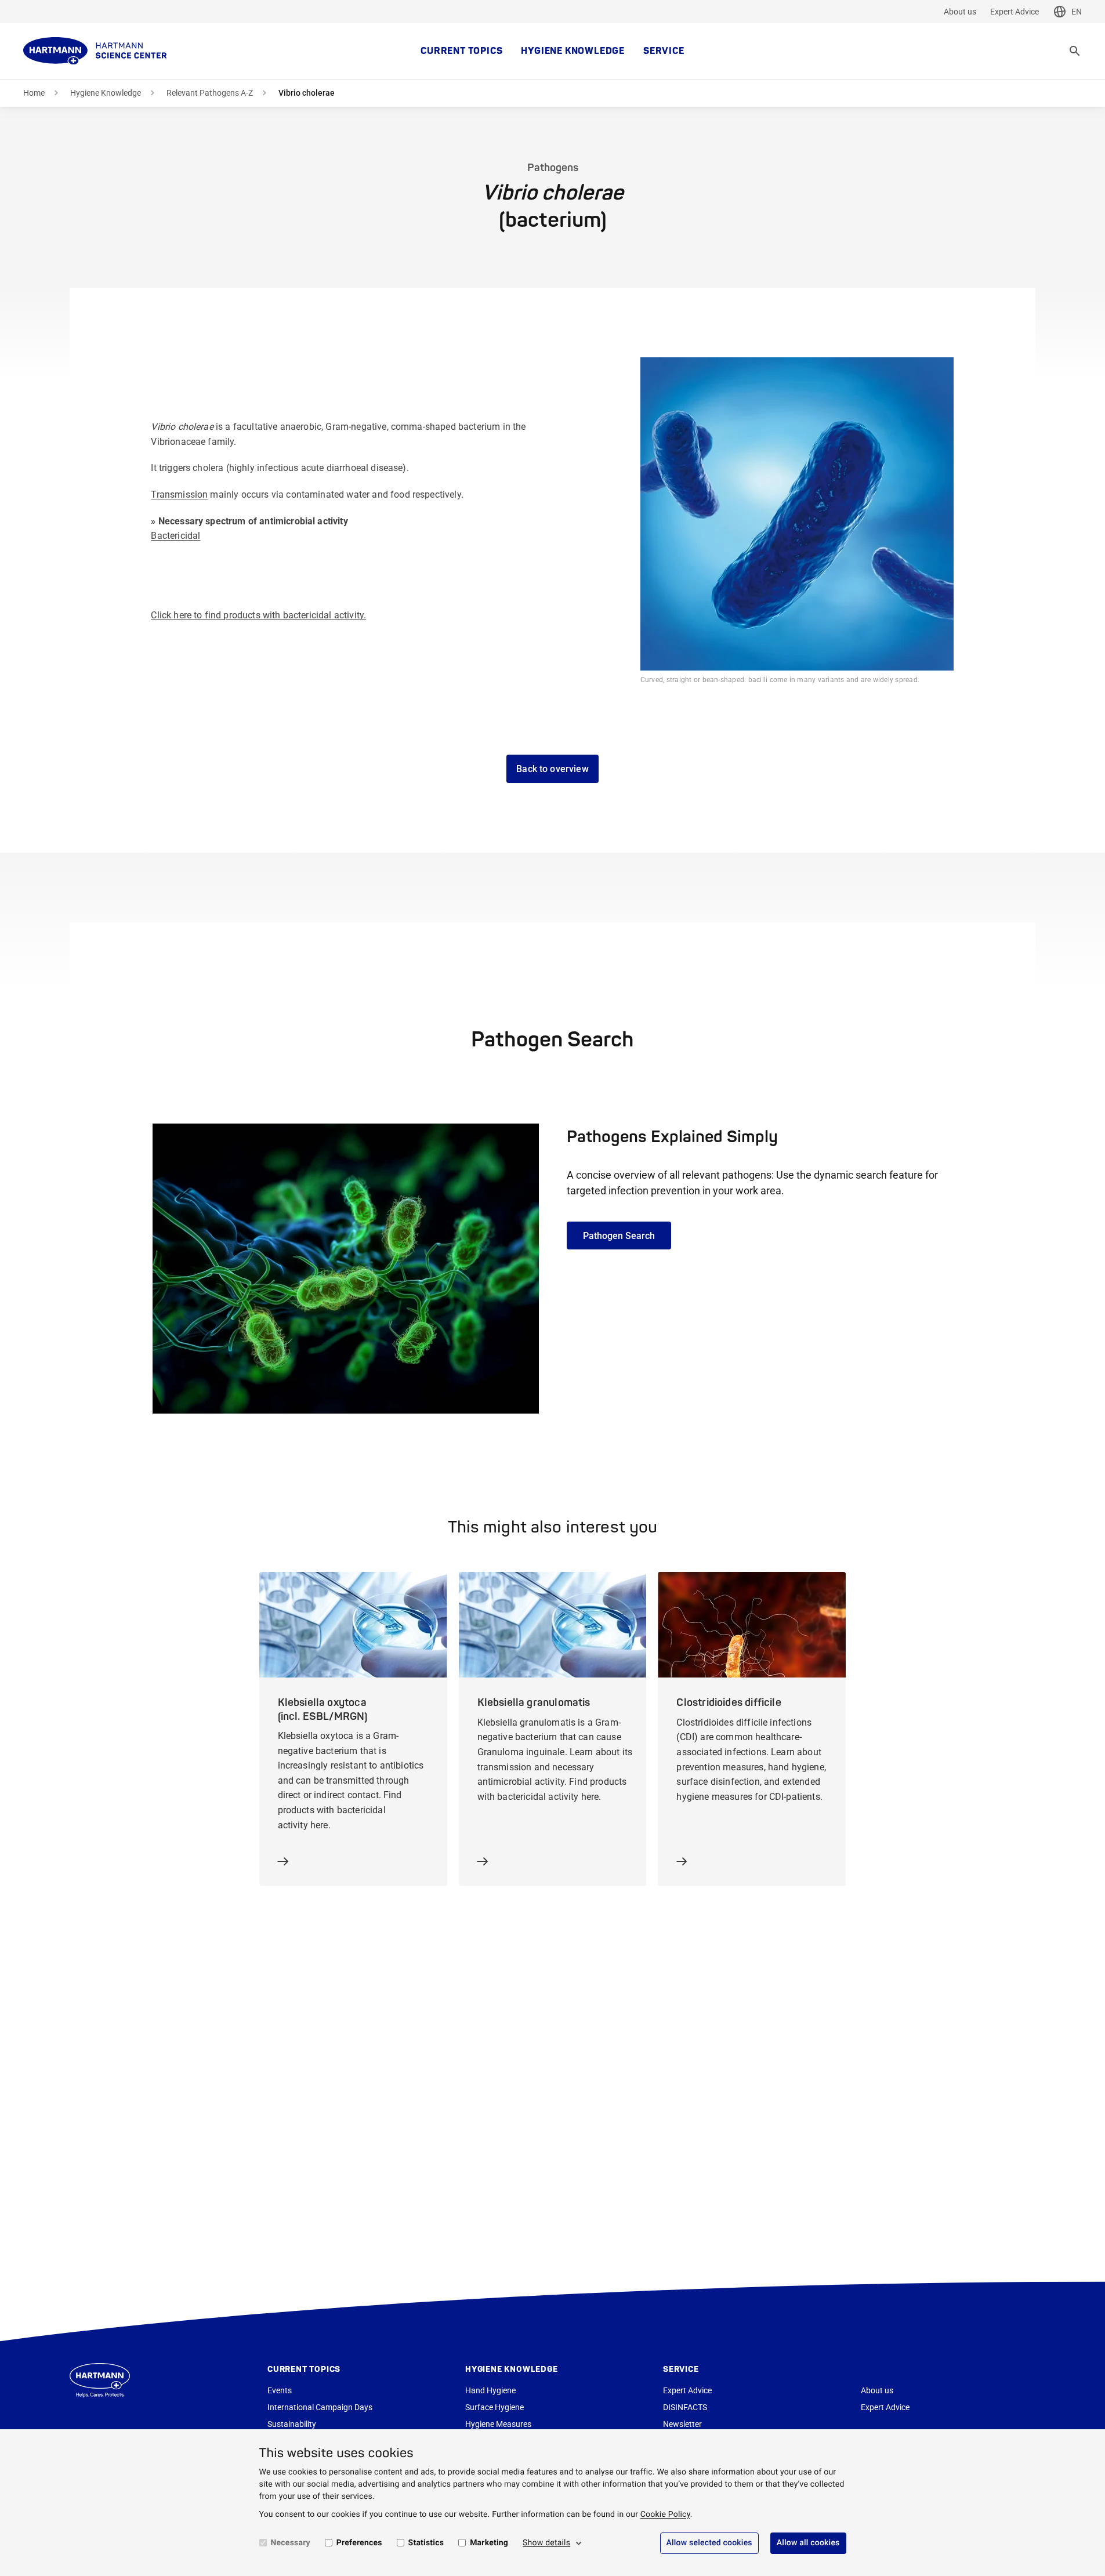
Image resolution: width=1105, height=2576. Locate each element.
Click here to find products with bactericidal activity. (258, 615)
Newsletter (682, 2424)
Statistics (426, 2543)
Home (34, 93)
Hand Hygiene (490, 2390)
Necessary (291, 2543)
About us (960, 12)
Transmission (179, 494)
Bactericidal (175, 536)
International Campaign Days (320, 2407)
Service (664, 51)
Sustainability (292, 2424)
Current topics (461, 51)
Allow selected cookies (709, 2543)
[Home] (95, 51)
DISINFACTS (685, 2407)
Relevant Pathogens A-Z (210, 93)
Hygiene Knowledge (573, 51)
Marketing (489, 2543)
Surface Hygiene (494, 2407)
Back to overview (552, 769)
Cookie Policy (665, 2515)
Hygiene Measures (498, 2424)
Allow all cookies (808, 2543)
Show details (546, 2543)
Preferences (359, 2543)
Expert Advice (1015, 12)
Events (280, 2390)
